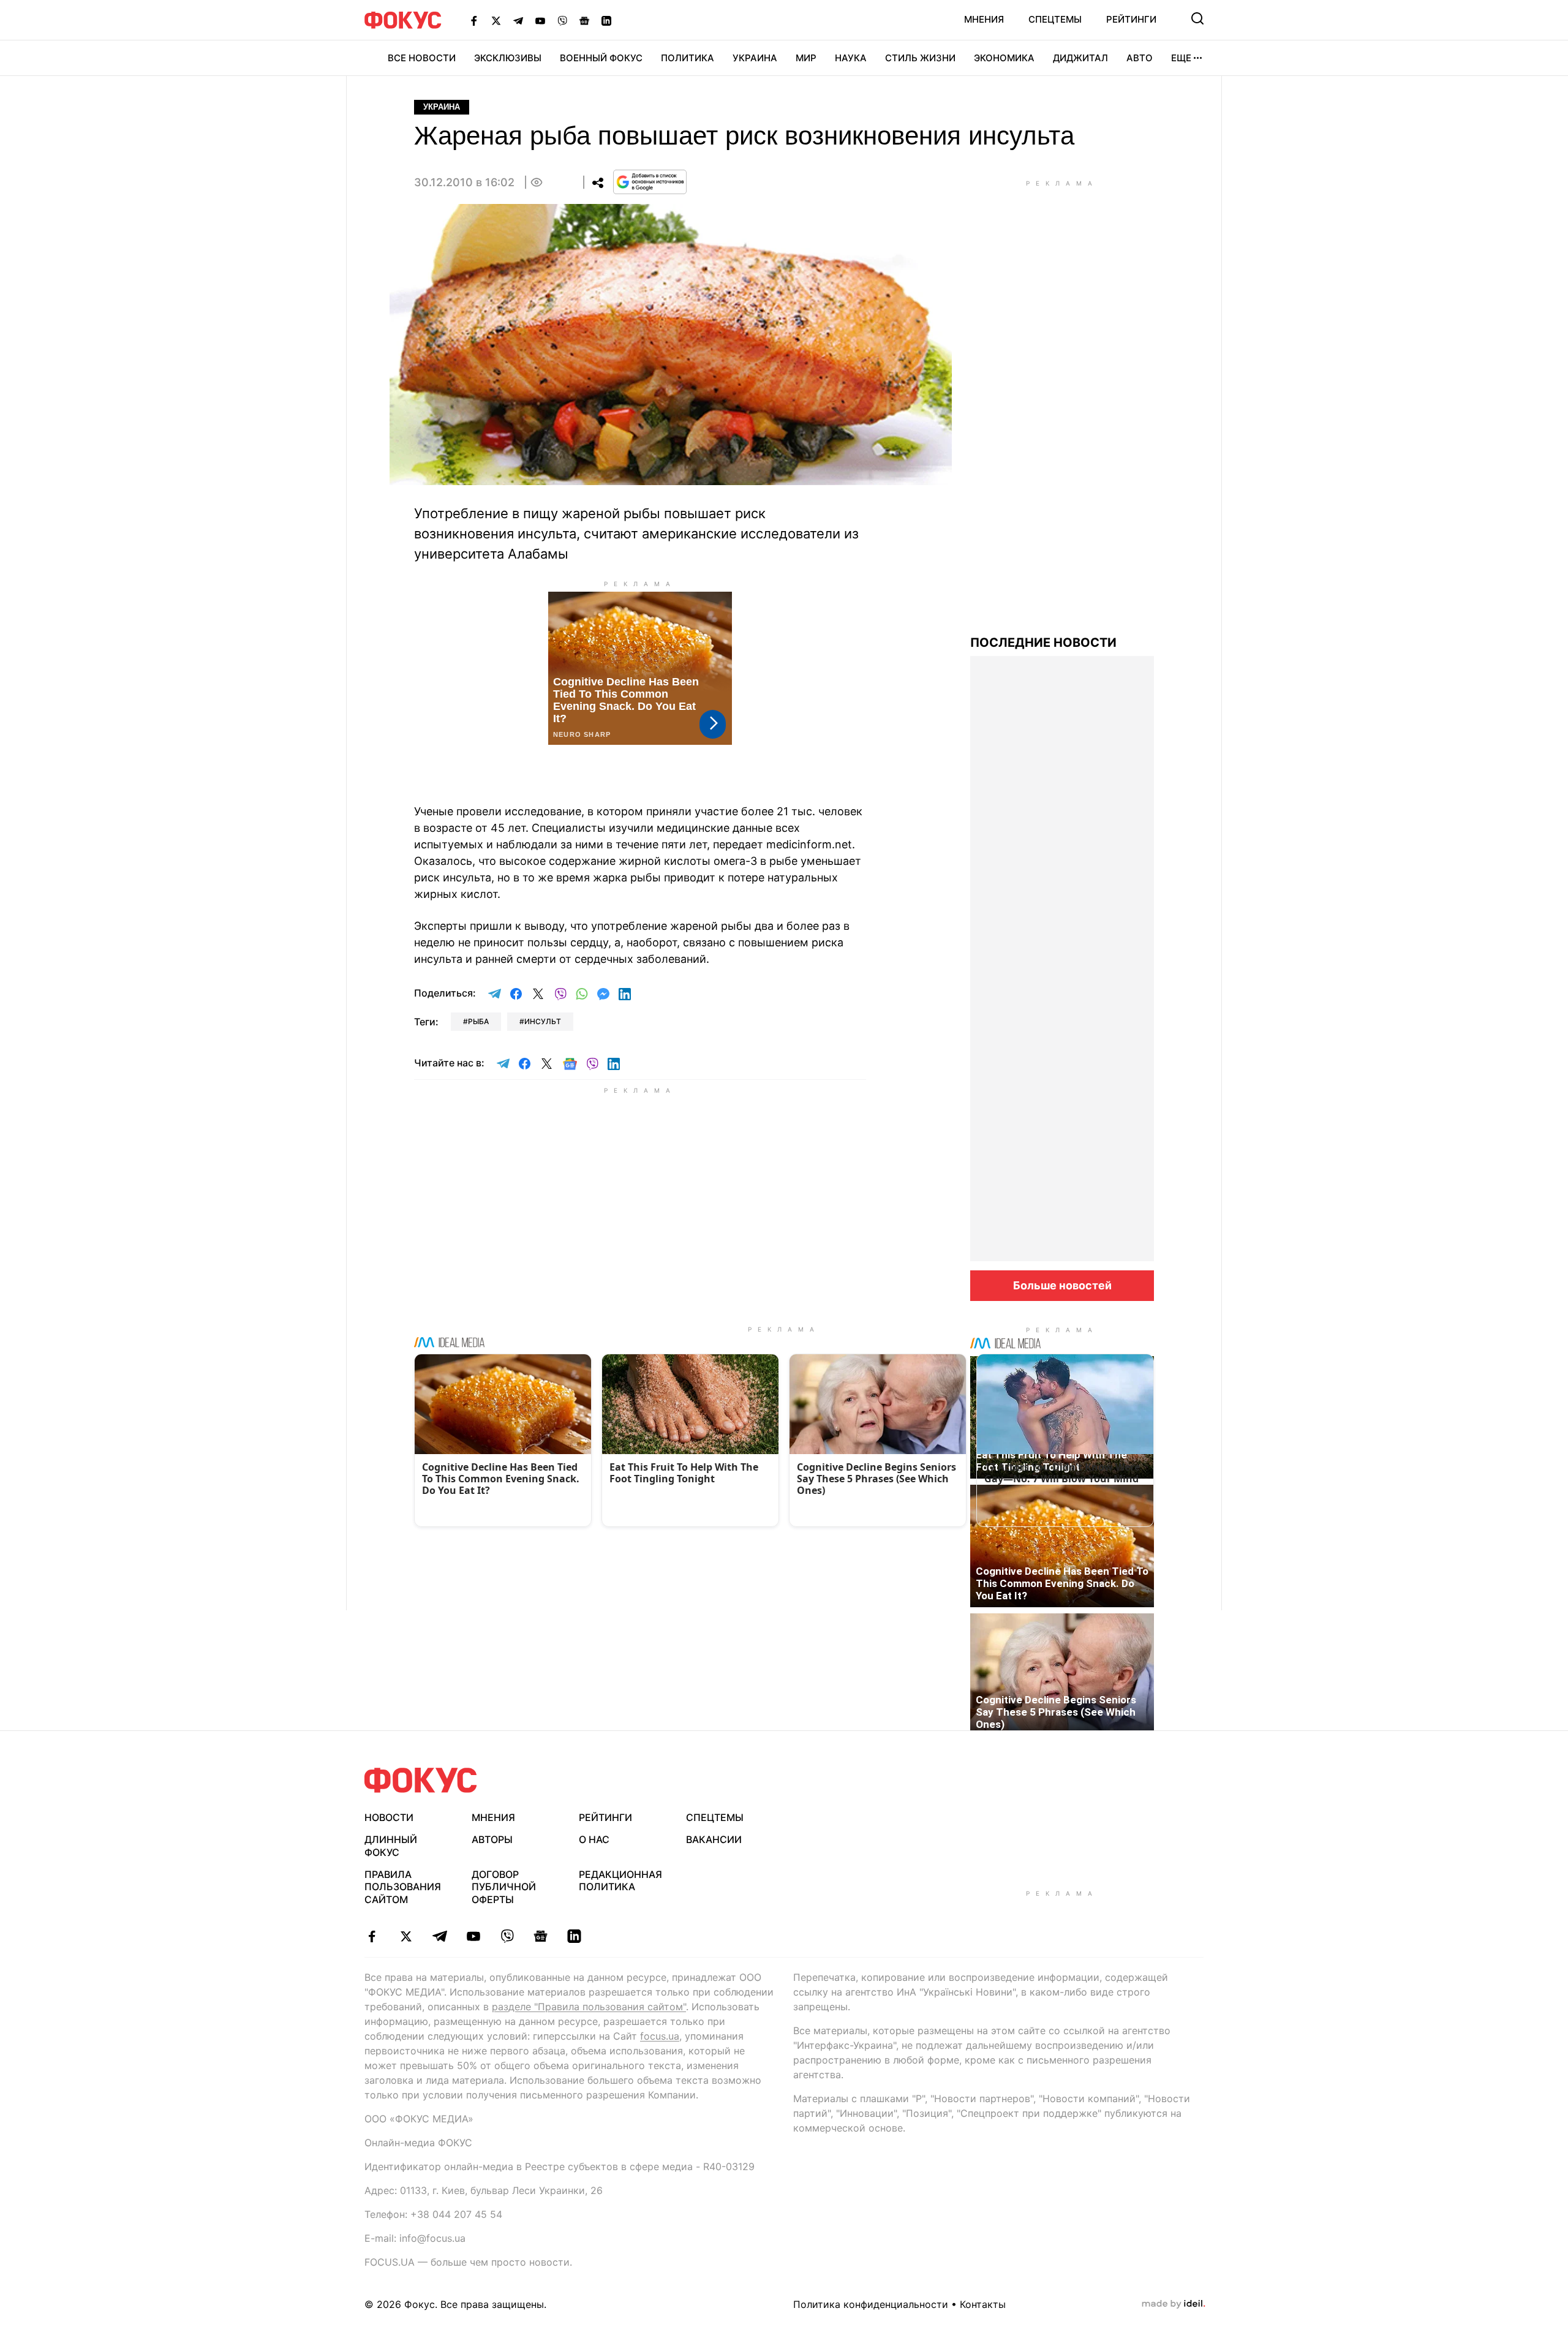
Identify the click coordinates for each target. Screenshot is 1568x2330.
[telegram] (439, 1936)
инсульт (543, 1021)
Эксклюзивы (508, 58)
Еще (1181, 58)
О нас (594, 1839)
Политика (688, 58)
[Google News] (584, 20)
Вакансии (714, 1839)
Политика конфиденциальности (871, 2304)
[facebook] (372, 1936)
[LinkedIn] (606, 20)
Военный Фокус (601, 58)
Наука (851, 58)
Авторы (492, 1839)
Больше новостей (1062, 1285)
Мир (806, 58)
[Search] (1197, 18)
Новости (389, 1817)
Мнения (984, 19)
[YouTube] (540, 20)
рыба (478, 1021)
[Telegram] (518, 20)
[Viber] (562, 20)
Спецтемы (1055, 19)
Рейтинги (1131, 19)
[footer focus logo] (421, 1780)
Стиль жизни (920, 58)
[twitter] (406, 1936)
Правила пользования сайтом (403, 1887)
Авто (1140, 58)
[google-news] (541, 1936)
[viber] (507, 1936)
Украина (755, 58)
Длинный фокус (391, 1846)
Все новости (422, 58)
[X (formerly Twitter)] (496, 20)
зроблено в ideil (1174, 2304)
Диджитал (1080, 58)
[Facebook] (474, 20)
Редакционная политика (620, 1881)
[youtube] (473, 1936)
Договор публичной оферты (504, 1887)
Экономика (1004, 58)
